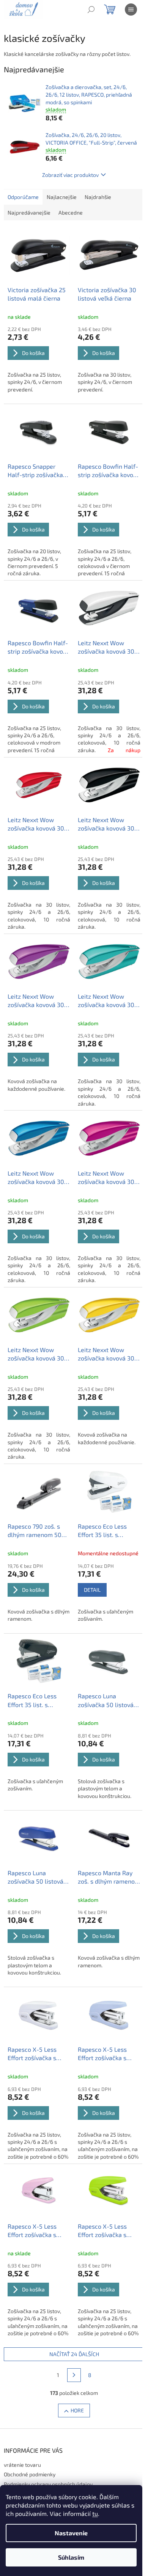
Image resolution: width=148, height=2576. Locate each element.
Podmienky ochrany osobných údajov (48, 2484)
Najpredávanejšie (29, 212)
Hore (77, 2410)
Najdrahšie (98, 197)
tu (95, 2513)
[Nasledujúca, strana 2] (74, 2375)
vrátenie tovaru (22, 2465)
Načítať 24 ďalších (74, 2354)
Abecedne (71, 212)
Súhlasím (71, 2557)
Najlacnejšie (62, 197)
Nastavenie (71, 2533)
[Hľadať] (91, 10)
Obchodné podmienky (30, 2474)
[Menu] (131, 10)
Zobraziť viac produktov (70, 175)
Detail (92, 1590)
